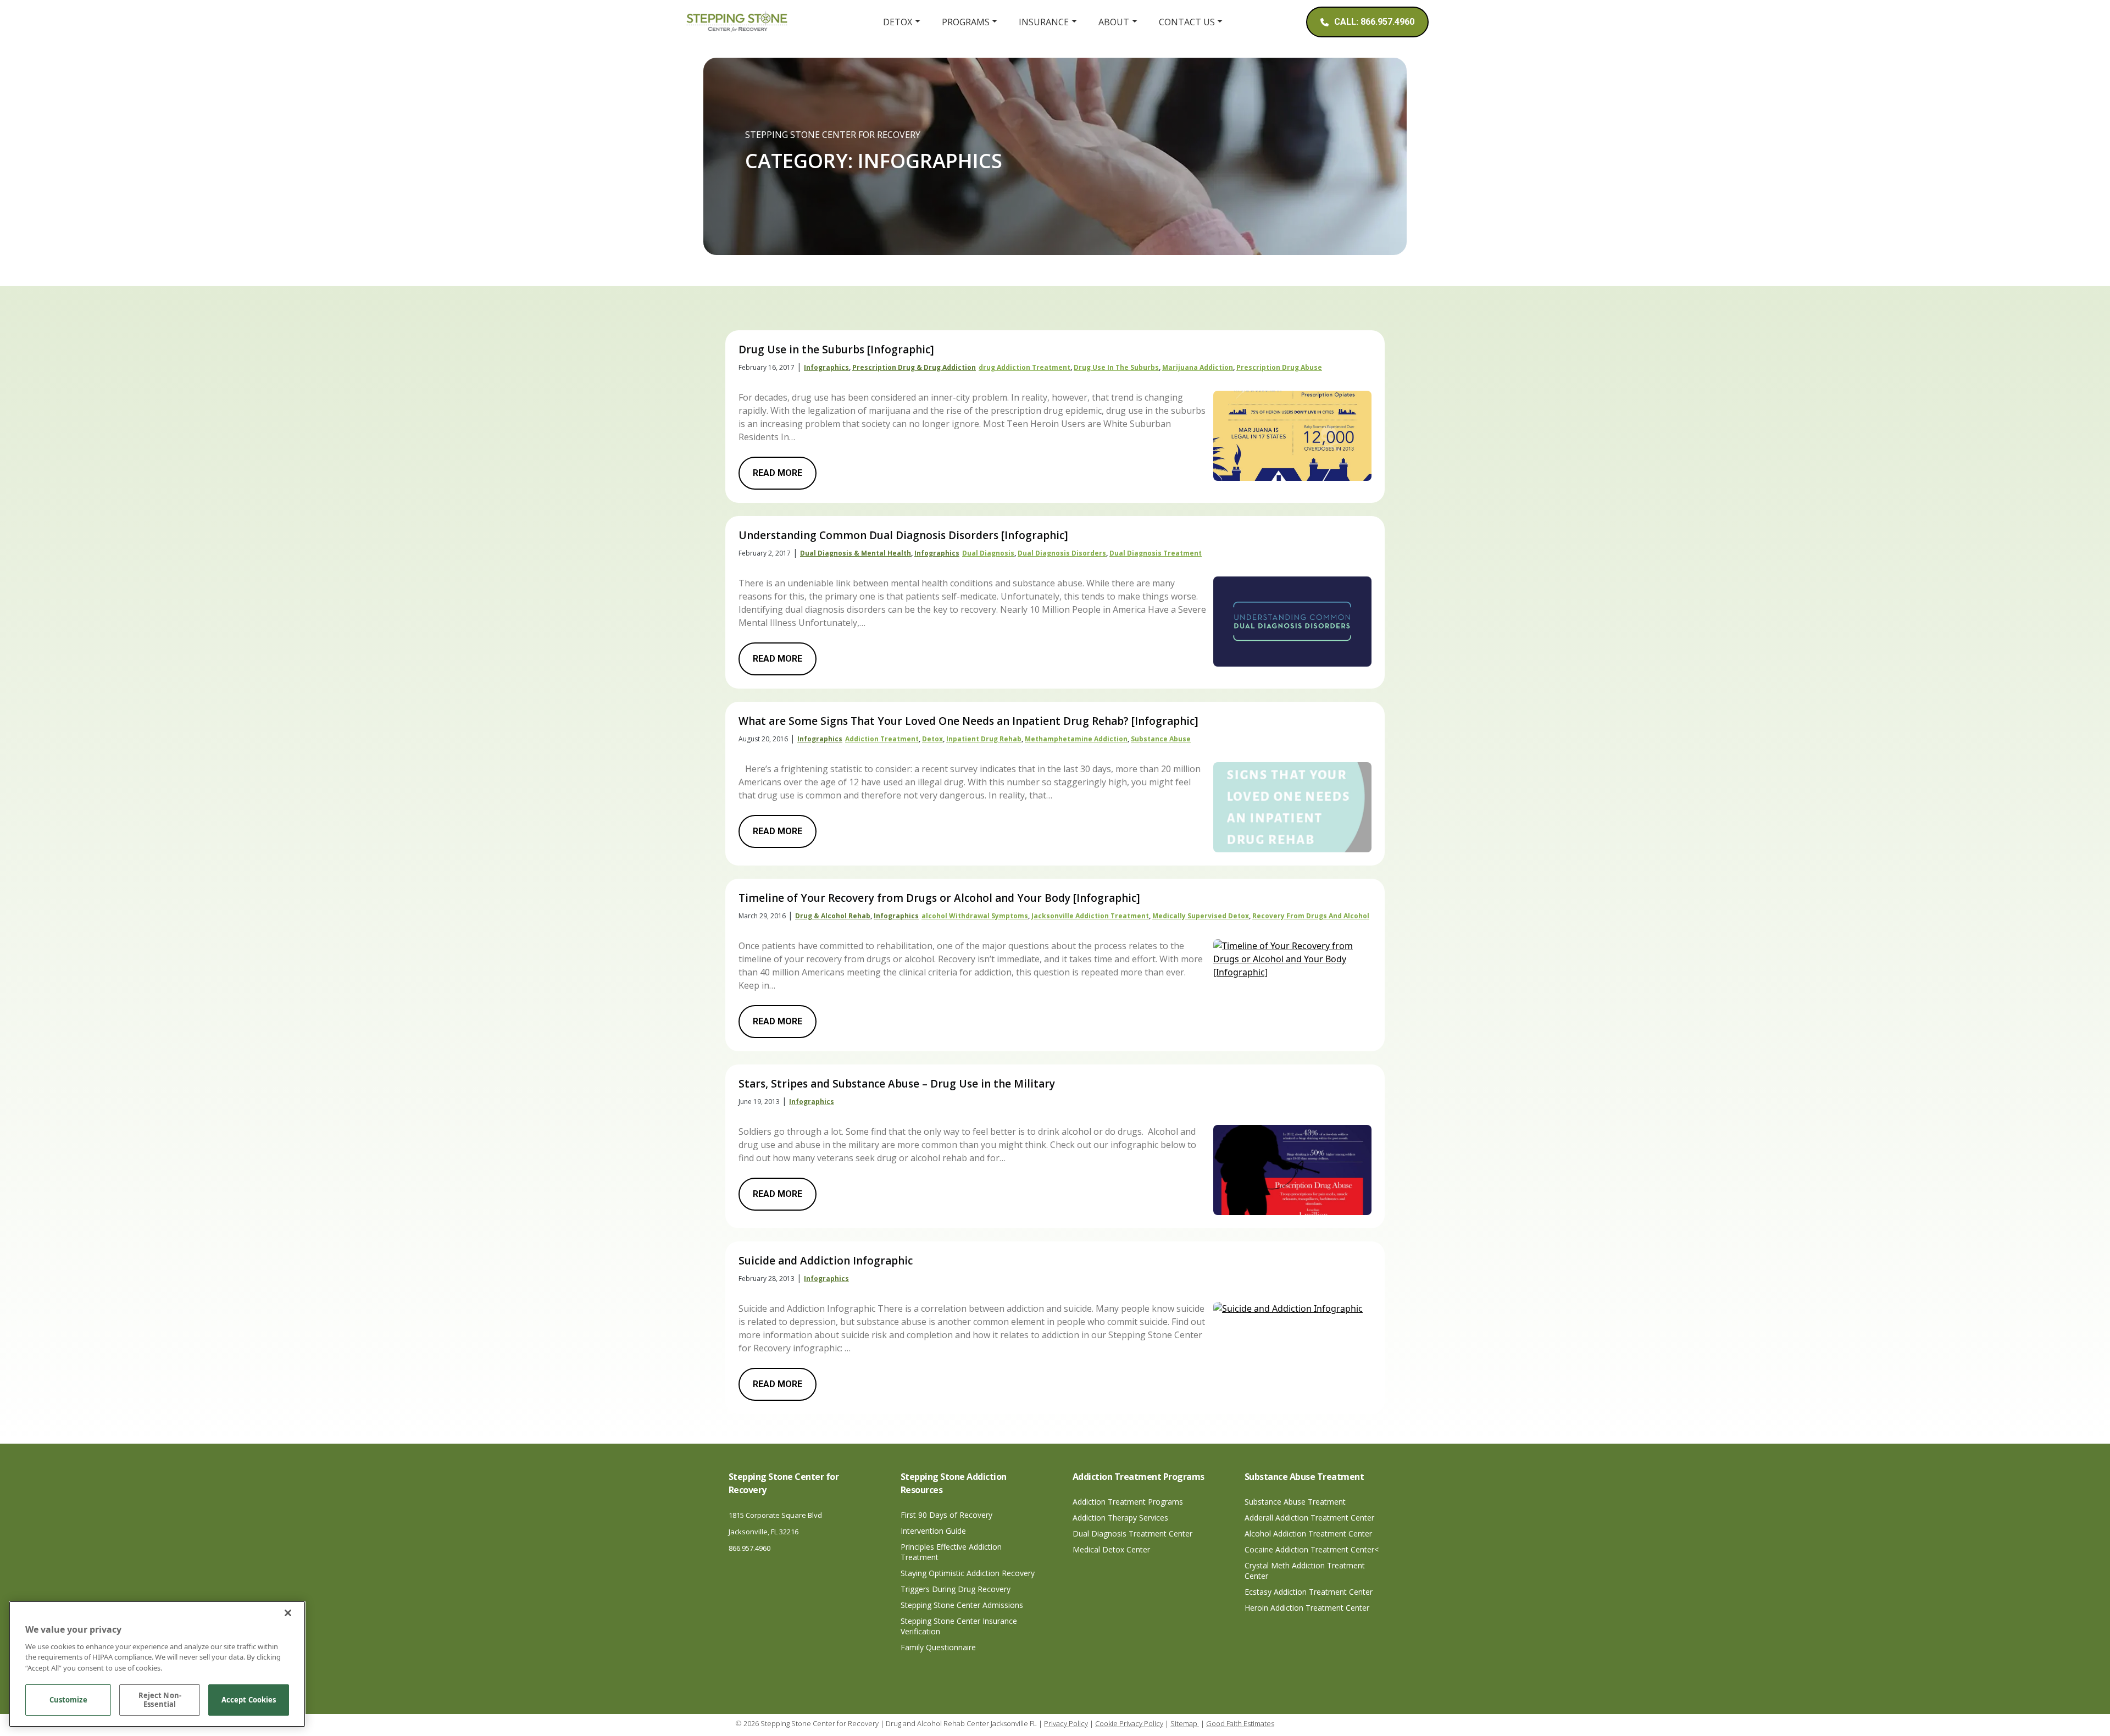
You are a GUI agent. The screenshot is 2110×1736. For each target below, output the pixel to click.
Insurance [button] (1044, 22)
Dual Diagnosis (988, 553)
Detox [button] (898, 22)
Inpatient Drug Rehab (984, 739)
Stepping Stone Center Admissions (962, 1605)
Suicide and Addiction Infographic (826, 1261)
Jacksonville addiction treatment (1090, 916)
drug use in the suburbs (1116, 367)
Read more (778, 473)
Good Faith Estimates (1240, 1723)
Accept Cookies (249, 1700)
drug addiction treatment (1025, 367)
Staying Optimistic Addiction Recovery (968, 1573)
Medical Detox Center (1111, 1549)
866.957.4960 (749, 1548)
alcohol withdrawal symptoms (975, 916)
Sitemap (1185, 1723)
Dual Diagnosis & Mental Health (856, 553)
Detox (932, 739)
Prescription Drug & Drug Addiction (914, 367)
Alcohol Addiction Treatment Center (1308, 1533)
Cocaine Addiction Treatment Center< (1312, 1549)
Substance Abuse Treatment (1295, 1502)
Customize (68, 1700)
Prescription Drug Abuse (1279, 367)
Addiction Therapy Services (1120, 1518)
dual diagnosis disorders (1062, 553)
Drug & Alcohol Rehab (833, 916)
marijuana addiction (1198, 367)
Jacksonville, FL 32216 (764, 1532)
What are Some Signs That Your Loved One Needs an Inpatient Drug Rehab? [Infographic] (968, 721)
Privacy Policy (1066, 1723)
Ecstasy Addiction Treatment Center (1309, 1592)
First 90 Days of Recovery (946, 1515)
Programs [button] (966, 22)
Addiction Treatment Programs (1128, 1502)
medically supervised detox (1201, 916)
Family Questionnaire (938, 1647)
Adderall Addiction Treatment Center (1309, 1518)
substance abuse (1161, 739)
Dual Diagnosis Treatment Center (1132, 1533)
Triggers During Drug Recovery (956, 1589)
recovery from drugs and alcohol (1311, 916)
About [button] (1114, 22)
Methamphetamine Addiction (1076, 739)
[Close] (288, 1613)
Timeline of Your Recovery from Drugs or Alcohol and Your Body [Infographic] (939, 898)
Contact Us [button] (1187, 22)
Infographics (826, 367)
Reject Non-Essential (160, 1700)
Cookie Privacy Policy (1129, 1723)
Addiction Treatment (882, 739)
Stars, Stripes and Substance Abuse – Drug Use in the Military (897, 1084)
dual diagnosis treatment (1156, 553)
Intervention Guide (933, 1531)
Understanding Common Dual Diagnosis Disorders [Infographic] (903, 535)
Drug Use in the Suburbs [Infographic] (836, 350)
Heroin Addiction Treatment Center (1307, 1608)
